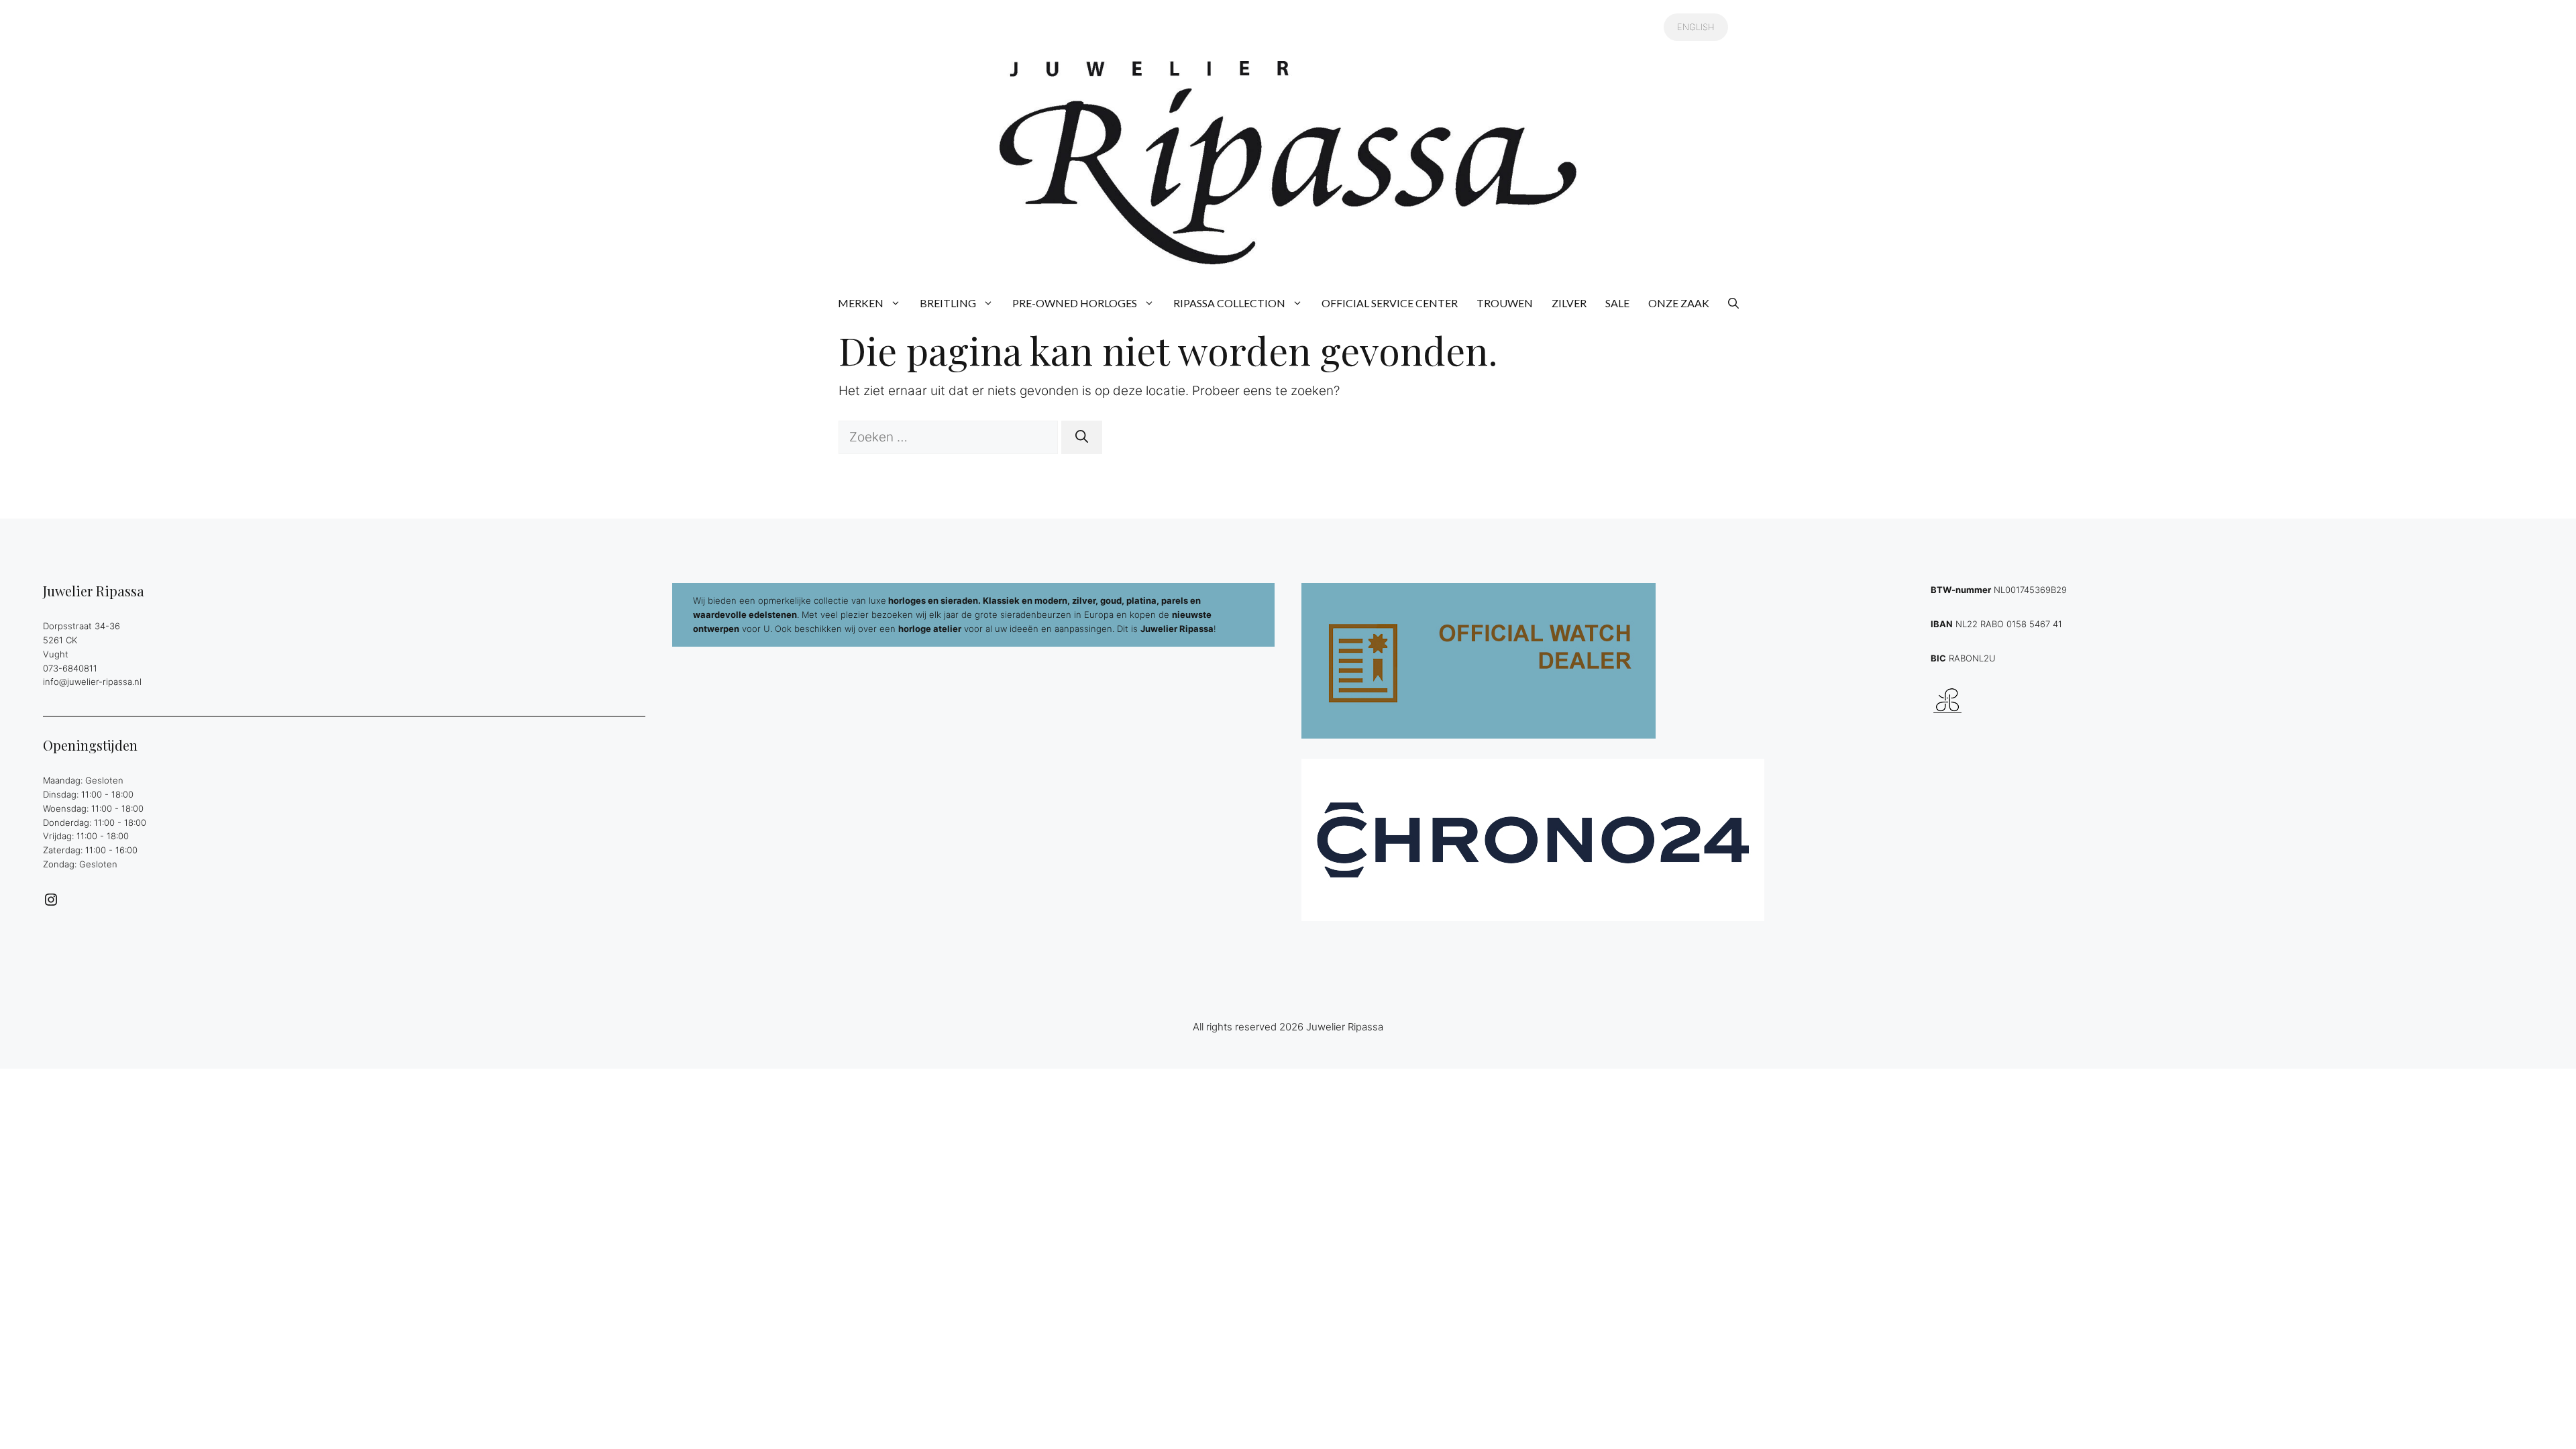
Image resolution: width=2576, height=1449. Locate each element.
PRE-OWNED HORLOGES (1075, 303)
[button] (1733, 303)
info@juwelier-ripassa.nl (92, 682)
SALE (1617, 303)
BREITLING (948, 303)
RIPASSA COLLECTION (1229, 303)
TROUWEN (1505, 303)
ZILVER (1569, 303)
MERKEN (861, 303)
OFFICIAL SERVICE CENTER (1390, 303)
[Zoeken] (1082, 438)
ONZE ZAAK (1679, 303)
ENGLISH (1696, 27)
